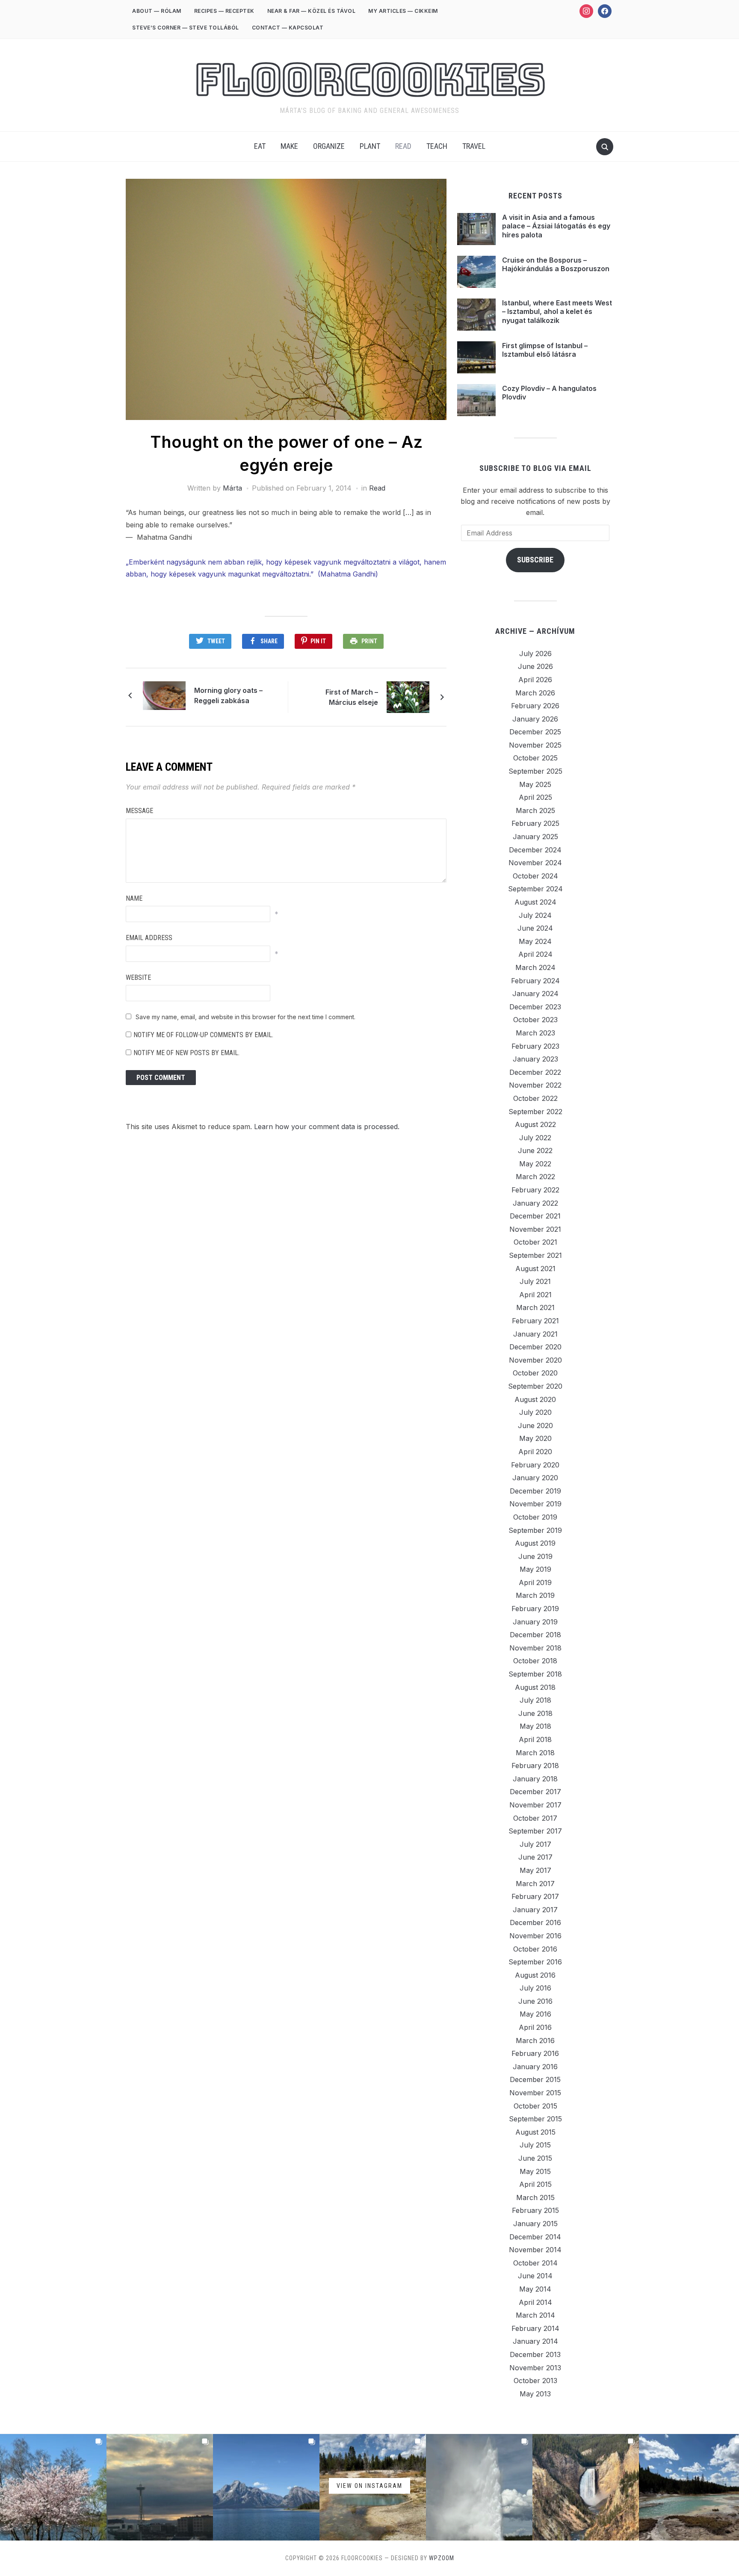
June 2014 (535, 2276)
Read (403, 146)
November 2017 (535, 1805)
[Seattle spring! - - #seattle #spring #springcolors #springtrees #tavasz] (53, 2487)
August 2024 (535, 902)
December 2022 (535, 1072)
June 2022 (535, 1150)
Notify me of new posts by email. (186, 1053)
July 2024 (535, 915)
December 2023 (535, 1007)
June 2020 (535, 1426)
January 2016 (535, 2067)
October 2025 (535, 758)
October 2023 (535, 1020)
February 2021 (535, 1321)
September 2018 (535, 1674)
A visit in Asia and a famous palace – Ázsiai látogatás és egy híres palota (556, 226)
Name (134, 898)
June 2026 (535, 666)
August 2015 (535, 2132)
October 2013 (535, 2381)
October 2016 (535, 1949)
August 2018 (535, 1687)
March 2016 (535, 2041)
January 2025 (535, 837)
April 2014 (535, 2302)
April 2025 (535, 797)
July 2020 (535, 1412)
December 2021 (535, 1216)
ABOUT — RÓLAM (157, 11)
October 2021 (535, 1242)
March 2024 (535, 967)
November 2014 (535, 2250)
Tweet (216, 641)
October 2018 (535, 1661)
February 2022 (535, 1190)
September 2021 (535, 1255)
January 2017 (535, 1910)
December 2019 (535, 1491)
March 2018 (535, 1753)
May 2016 (535, 2014)
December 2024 (535, 850)
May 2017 (535, 1870)
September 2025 (535, 771)
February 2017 (535, 1896)
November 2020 (535, 1360)
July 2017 (535, 1844)
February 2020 (535, 1465)
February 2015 (535, 2210)
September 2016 (535, 1962)
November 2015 (535, 2093)
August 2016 (535, 1975)
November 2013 (535, 2368)
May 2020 (535, 1438)
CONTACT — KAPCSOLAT (288, 28)
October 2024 (535, 876)
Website (138, 977)
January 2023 (535, 1059)
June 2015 (535, 2158)
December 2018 (535, 1635)
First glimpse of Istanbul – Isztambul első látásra (545, 350)
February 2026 (535, 706)
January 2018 (535, 1779)
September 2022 (535, 1112)
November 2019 (535, 1504)
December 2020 (535, 1347)
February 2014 (535, 2328)
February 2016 (535, 2053)
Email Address (149, 938)
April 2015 (535, 2184)
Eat (260, 146)
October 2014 (535, 2263)
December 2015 (535, 2079)
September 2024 (535, 889)
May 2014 (535, 2289)
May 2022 (535, 1164)
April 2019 (535, 1582)
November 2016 (535, 1936)
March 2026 (535, 693)
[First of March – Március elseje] (408, 696)
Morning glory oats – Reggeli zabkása (228, 695)
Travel (474, 146)
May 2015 (535, 2171)
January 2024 (535, 994)
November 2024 (535, 863)
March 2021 (535, 1307)
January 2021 (535, 1334)
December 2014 (535, 2237)
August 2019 (535, 1543)
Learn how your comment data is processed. (327, 1127)
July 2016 (535, 1988)
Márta (232, 488)
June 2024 (535, 928)
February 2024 (535, 981)
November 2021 (535, 1229)
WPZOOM (442, 2558)
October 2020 (535, 1373)
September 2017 (535, 1831)
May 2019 (535, 1569)
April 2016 (535, 2027)
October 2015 (535, 2106)
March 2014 (535, 2315)
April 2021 (535, 1295)
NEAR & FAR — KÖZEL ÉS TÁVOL (312, 11)
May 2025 (535, 784)
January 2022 (535, 1203)
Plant (370, 146)
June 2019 (535, 1556)
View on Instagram (369, 2486)
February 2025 (535, 823)
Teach (437, 146)
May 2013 (535, 2394)
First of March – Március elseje (352, 697)
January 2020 (535, 1478)
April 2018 (535, 1739)
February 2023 (535, 1046)
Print (369, 641)
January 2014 (535, 2341)
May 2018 (535, 1726)
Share (269, 641)
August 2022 (535, 1124)
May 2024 (535, 941)
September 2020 (535, 1386)
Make (289, 146)
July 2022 (535, 1138)
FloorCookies (370, 80)
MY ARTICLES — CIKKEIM (403, 11)
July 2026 (535, 654)
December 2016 (535, 1922)
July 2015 (535, 2145)
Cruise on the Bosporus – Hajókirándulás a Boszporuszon (556, 265)
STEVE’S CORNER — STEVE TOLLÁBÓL (186, 28)
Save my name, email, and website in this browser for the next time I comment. (245, 1017)
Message (139, 811)
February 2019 (535, 1609)
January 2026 (535, 719)
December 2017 (535, 1792)
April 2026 (535, 680)
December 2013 (535, 2354)
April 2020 (535, 1452)
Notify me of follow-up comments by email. (203, 1035)
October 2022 (535, 1098)
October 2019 (535, 1517)
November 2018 (535, 1648)
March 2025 (535, 810)
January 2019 (535, 1622)
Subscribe (535, 560)
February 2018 (535, 1766)
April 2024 (535, 954)
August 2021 (535, 1269)
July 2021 (535, 1281)
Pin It (318, 641)
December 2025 (535, 732)
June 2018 (535, 1713)
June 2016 (535, 2001)
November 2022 (535, 1085)
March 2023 (535, 1033)
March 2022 (535, 1177)
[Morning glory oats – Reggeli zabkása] (164, 695)
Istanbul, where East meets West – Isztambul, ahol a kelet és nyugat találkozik (557, 312)
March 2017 (535, 1884)
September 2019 (535, 1530)
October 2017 (535, 1818)
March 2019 (535, 1595)
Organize (329, 146)
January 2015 (535, 2224)
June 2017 (535, 1857)
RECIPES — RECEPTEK (224, 11)
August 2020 (535, 1399)
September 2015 (535, 2119)
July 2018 (535, 1700)
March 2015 (535, 2197)
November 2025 (535, 745)
